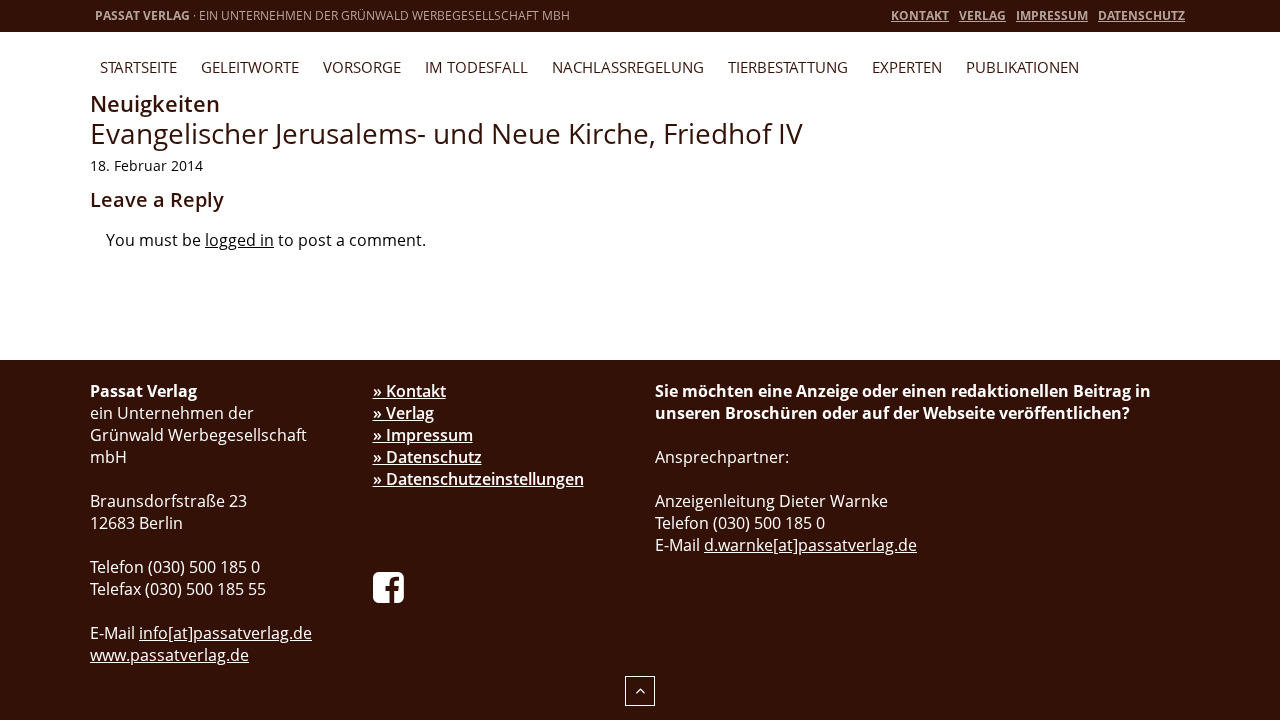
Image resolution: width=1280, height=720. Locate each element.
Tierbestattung (788, 67)
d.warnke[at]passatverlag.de (810, 545)
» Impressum (423, 435)
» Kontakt (409, 391)
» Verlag (403, 413)
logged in (239, 240)
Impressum (1052, 15)
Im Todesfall (476, 67)
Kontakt (920, 15)
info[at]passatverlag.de (225, 633)
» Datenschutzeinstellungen (478, 479)
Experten (907, 67)
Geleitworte (250, 67)
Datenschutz (1141, 15)
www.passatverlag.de (169, 655)
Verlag (982, 15)
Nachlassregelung (628, 67)
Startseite (138, 67)
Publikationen (1022, 67)
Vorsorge (362, 67)
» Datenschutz (427, 457)
